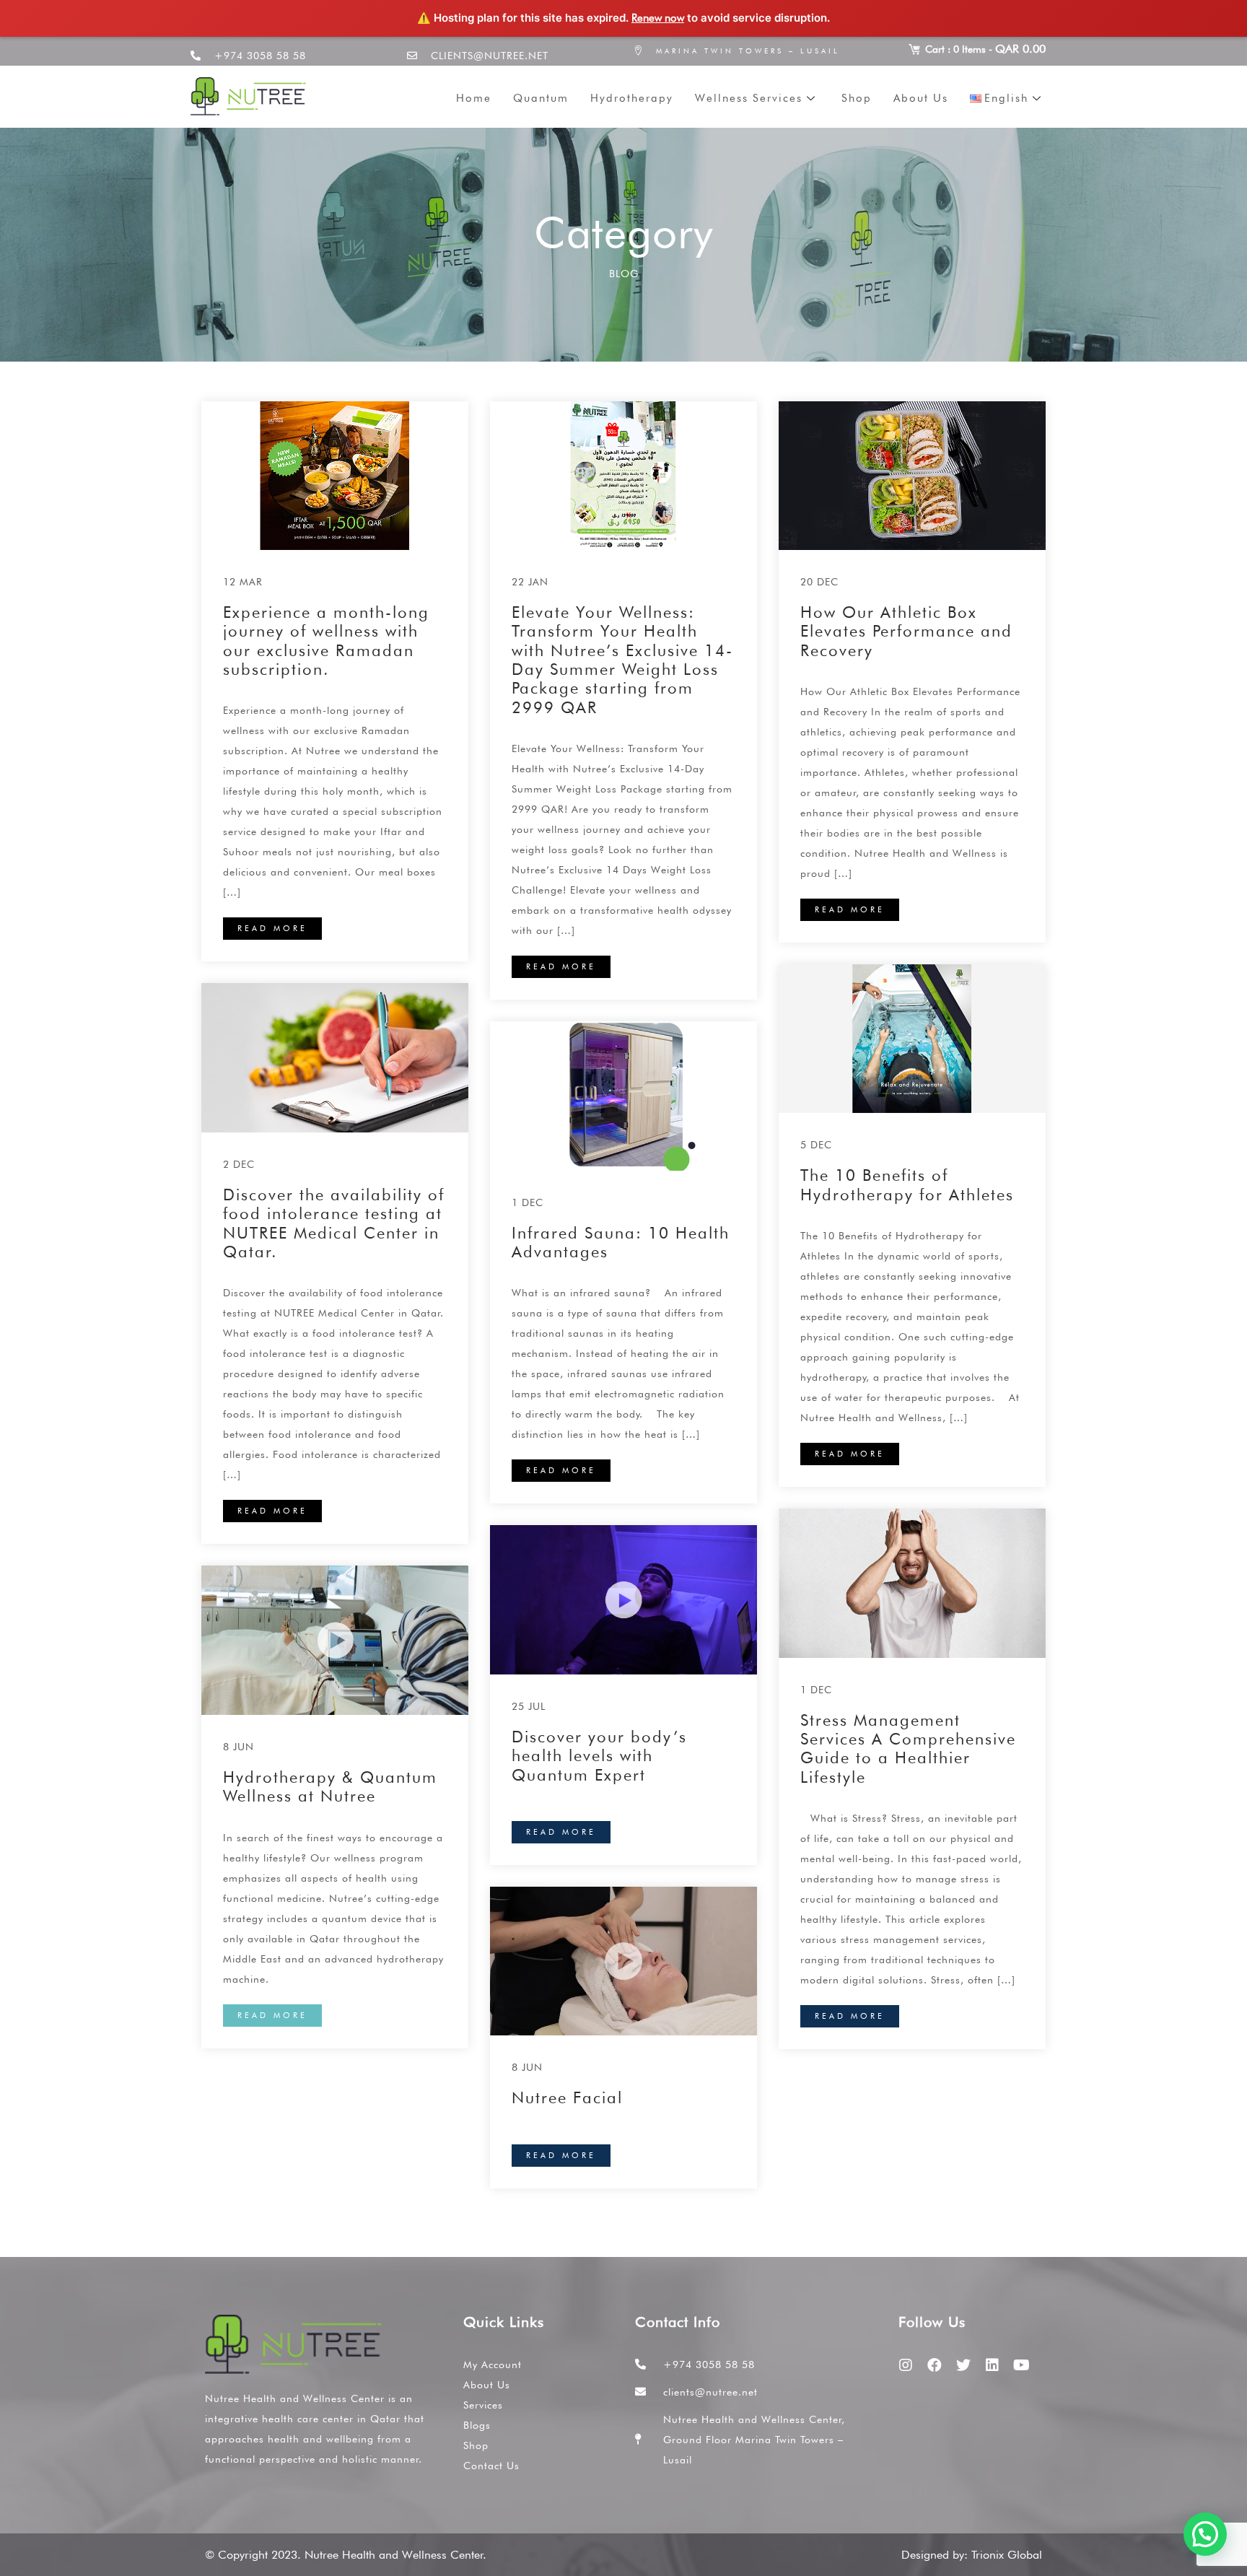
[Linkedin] (992, 2365)
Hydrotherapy (632, 98)
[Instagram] (906, 2365)
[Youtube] (1021, 2365)
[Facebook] (935, 2365)
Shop (857, 98)
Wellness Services (749, 98)
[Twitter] (963, 2365)
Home (474, 98)
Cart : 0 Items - (985, 49)
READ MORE (272, 928)
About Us (921, 98)
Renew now (658, 18)
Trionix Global (1007, 2555)
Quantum (541, 98)
